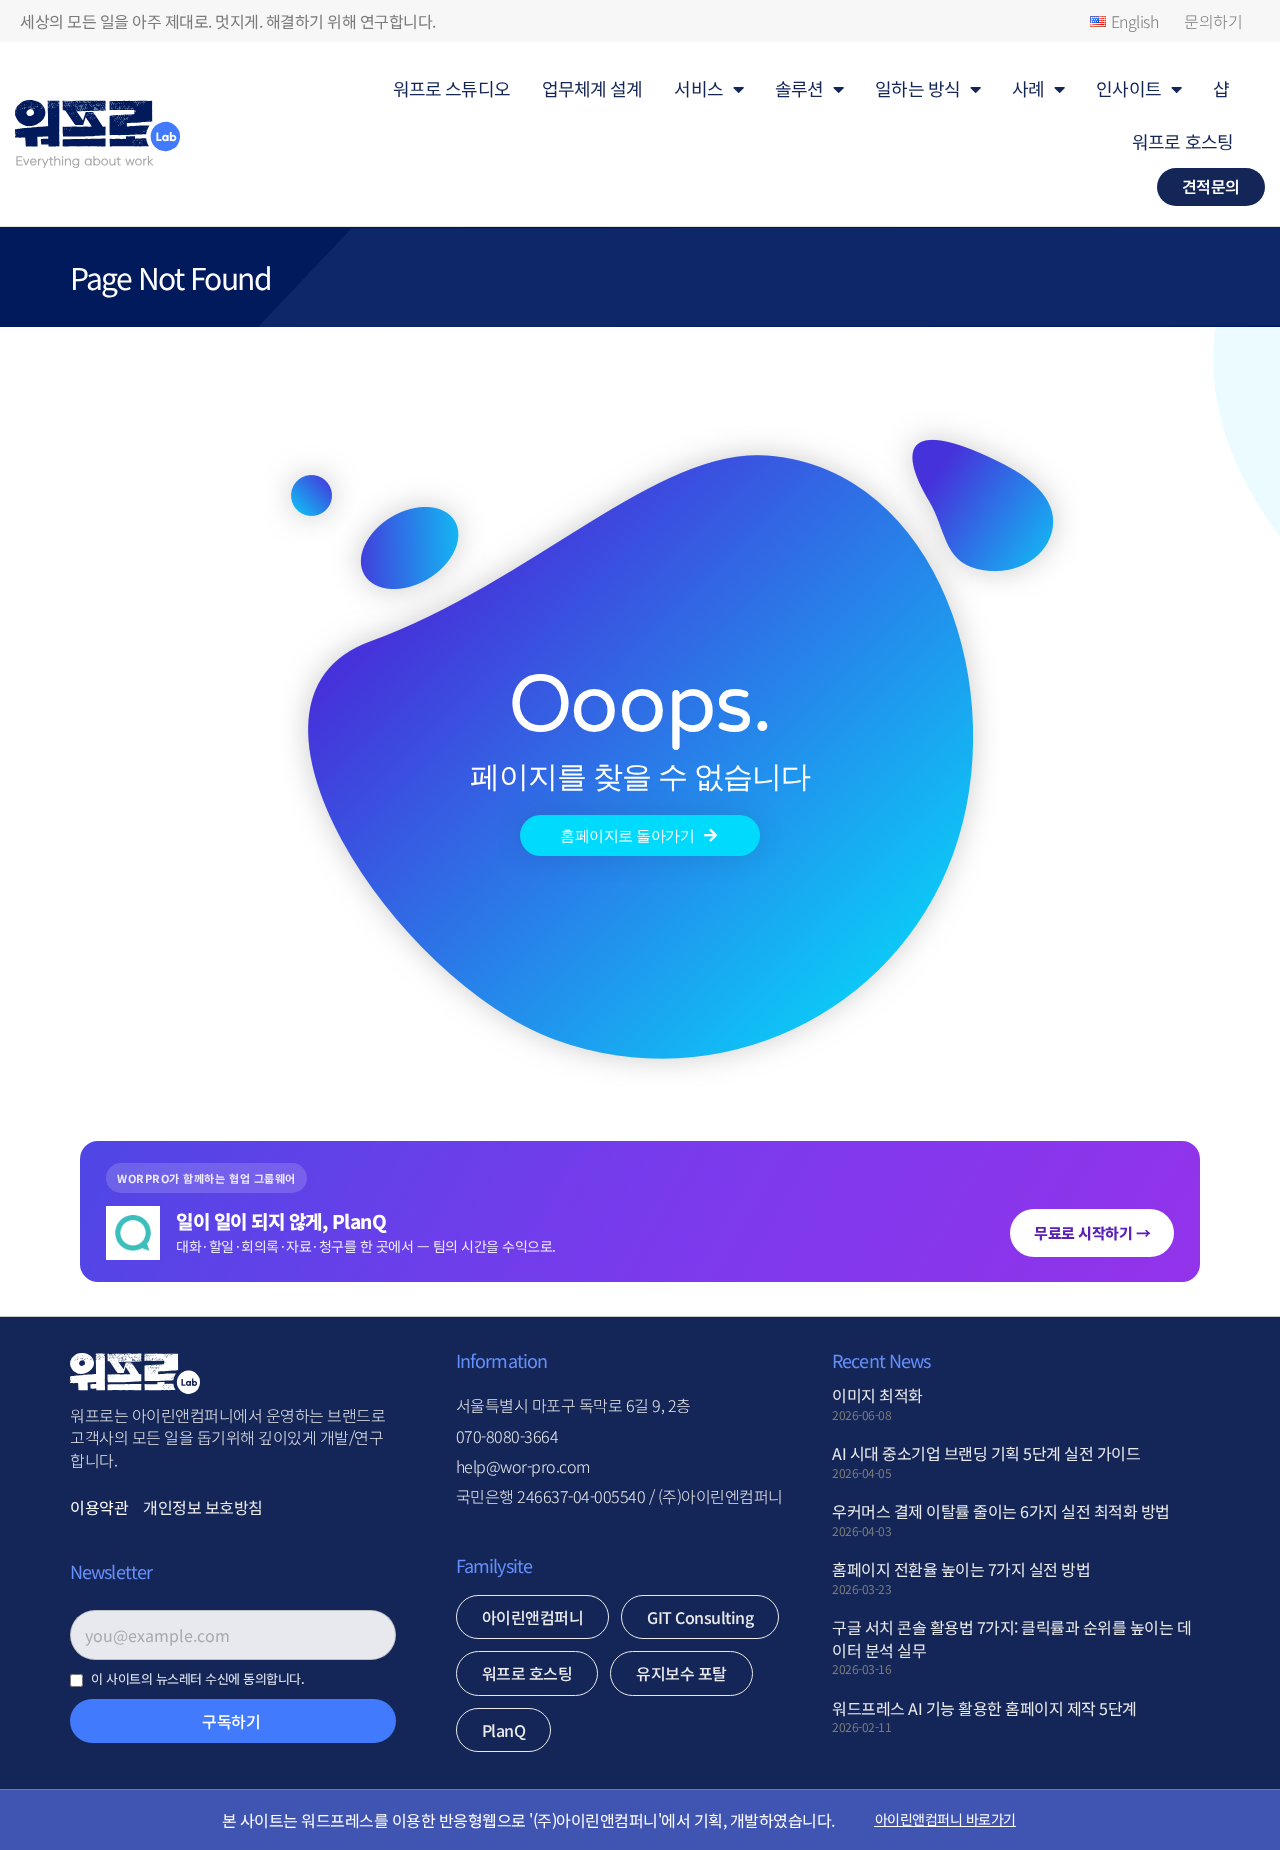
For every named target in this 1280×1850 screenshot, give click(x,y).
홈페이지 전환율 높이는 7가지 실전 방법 (961, 1569)
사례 (1028, 88)
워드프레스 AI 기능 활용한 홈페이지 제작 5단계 (984, 1708)
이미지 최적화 (877, 1395)
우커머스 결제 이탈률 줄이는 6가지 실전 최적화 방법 (1001, 1511)
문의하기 (1213, 21)
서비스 (698, 88)
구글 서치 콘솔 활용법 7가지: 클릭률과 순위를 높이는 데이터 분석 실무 (1011, 1638)
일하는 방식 (917, 88)
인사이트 (1128, 88)
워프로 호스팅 (1182, 141)
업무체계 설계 (592, 88)
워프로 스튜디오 (451, 88)
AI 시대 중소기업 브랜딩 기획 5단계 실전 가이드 (986, 1453)
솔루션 (799, 88)
